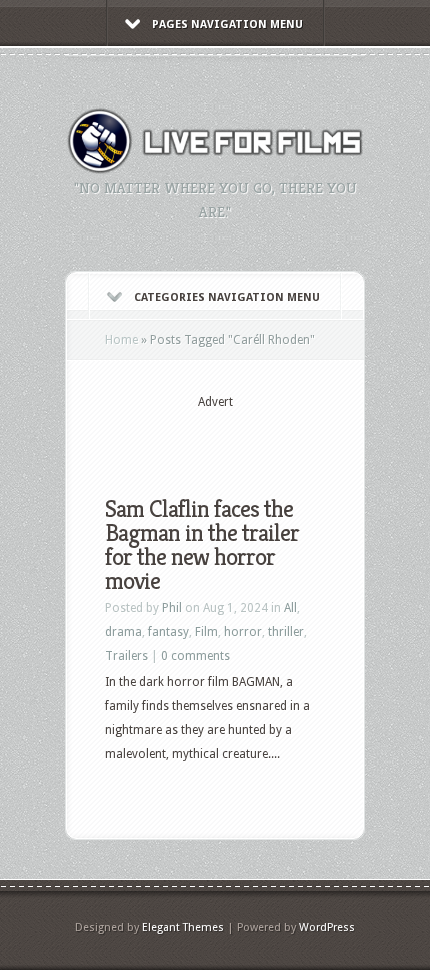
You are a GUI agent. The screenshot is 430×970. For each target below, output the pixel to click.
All (290, 608)
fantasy (168, 632)
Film (206, 632)
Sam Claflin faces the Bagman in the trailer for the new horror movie (202, 545)
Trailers (126, 656)
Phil (172, 608)
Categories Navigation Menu (227, 297)
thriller (286, 632)
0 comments (195, 656)
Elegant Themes (183, 927)
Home (121, 340)
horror (243, 632)
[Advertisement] (267, 437)
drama (123, 632)
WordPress (327, 927)
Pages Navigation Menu (227, 24)
